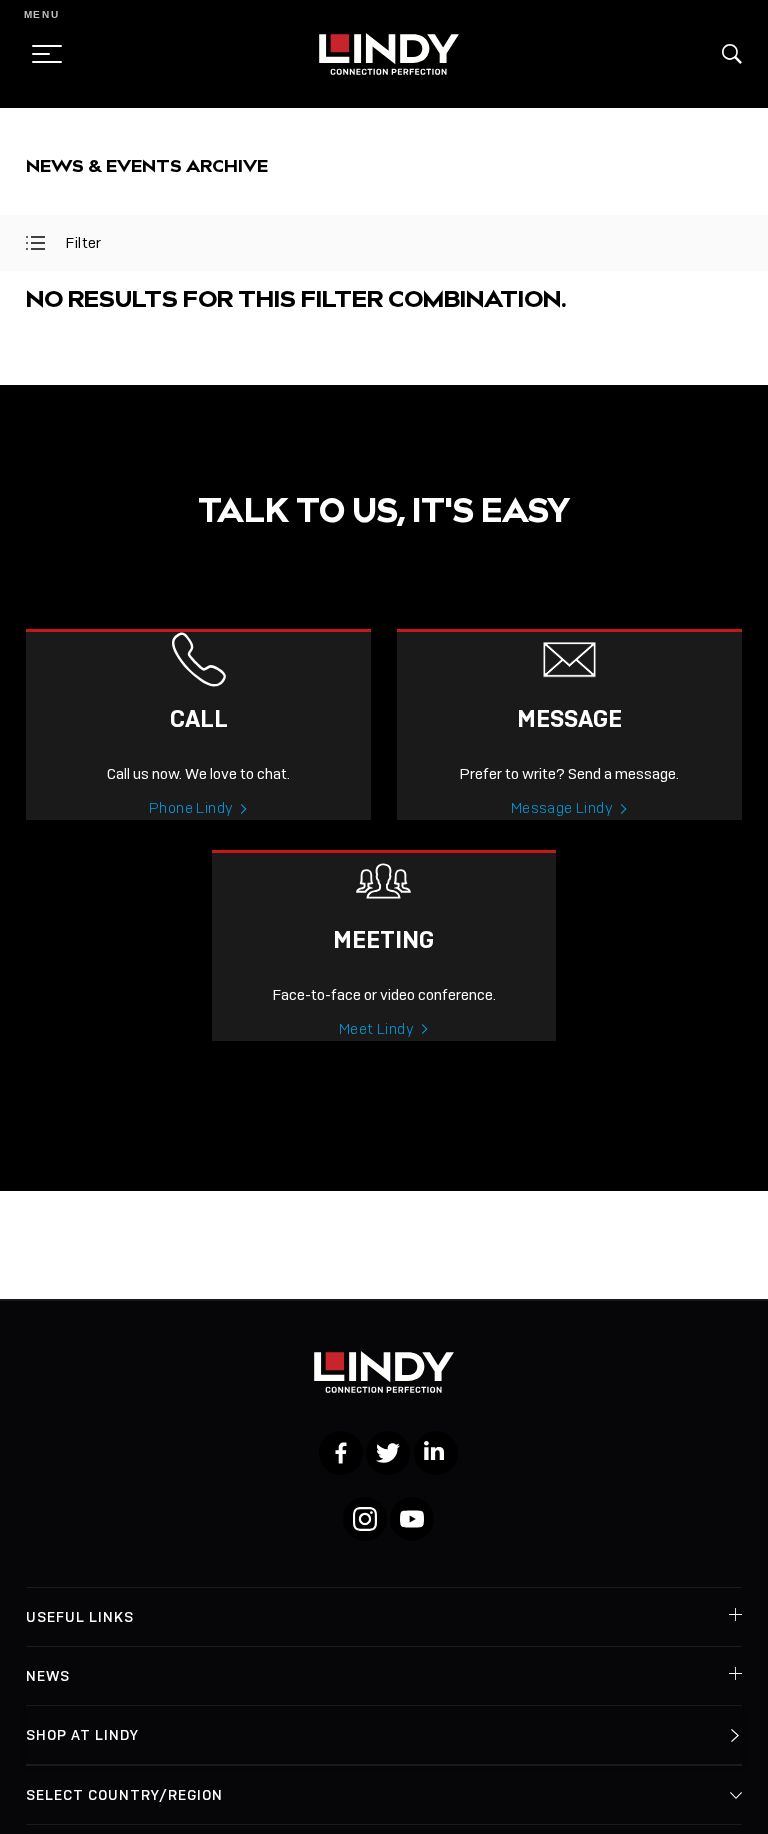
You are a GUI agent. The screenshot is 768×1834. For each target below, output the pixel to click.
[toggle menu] (41, 54)
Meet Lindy (376, 1029)
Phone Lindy (191, 808)
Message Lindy (562, 808)
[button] (732, 54)
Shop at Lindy (82, 1735)
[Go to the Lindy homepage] (389, 54)
